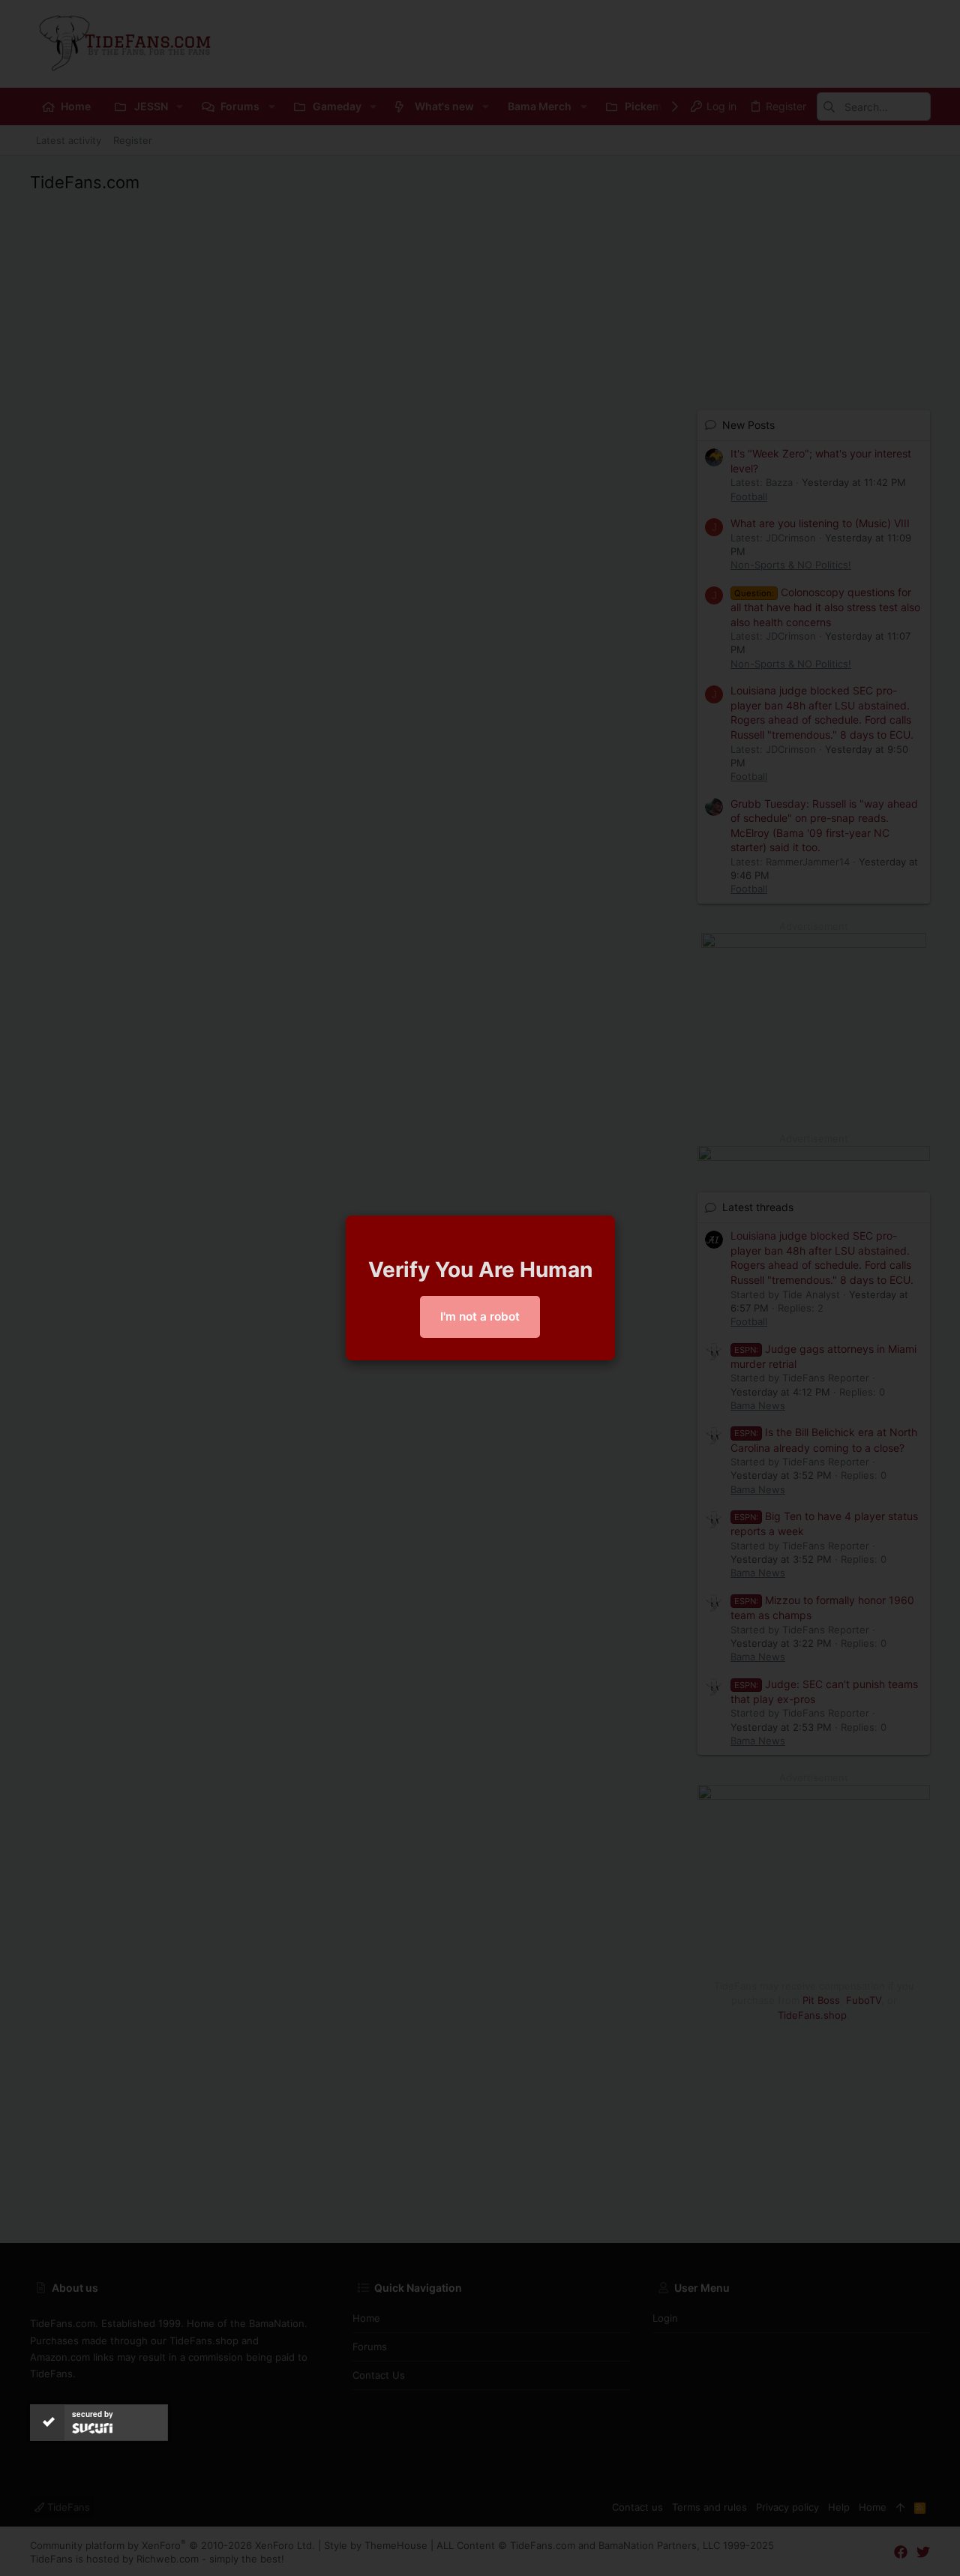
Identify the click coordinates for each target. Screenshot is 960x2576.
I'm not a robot (480, 1316)
